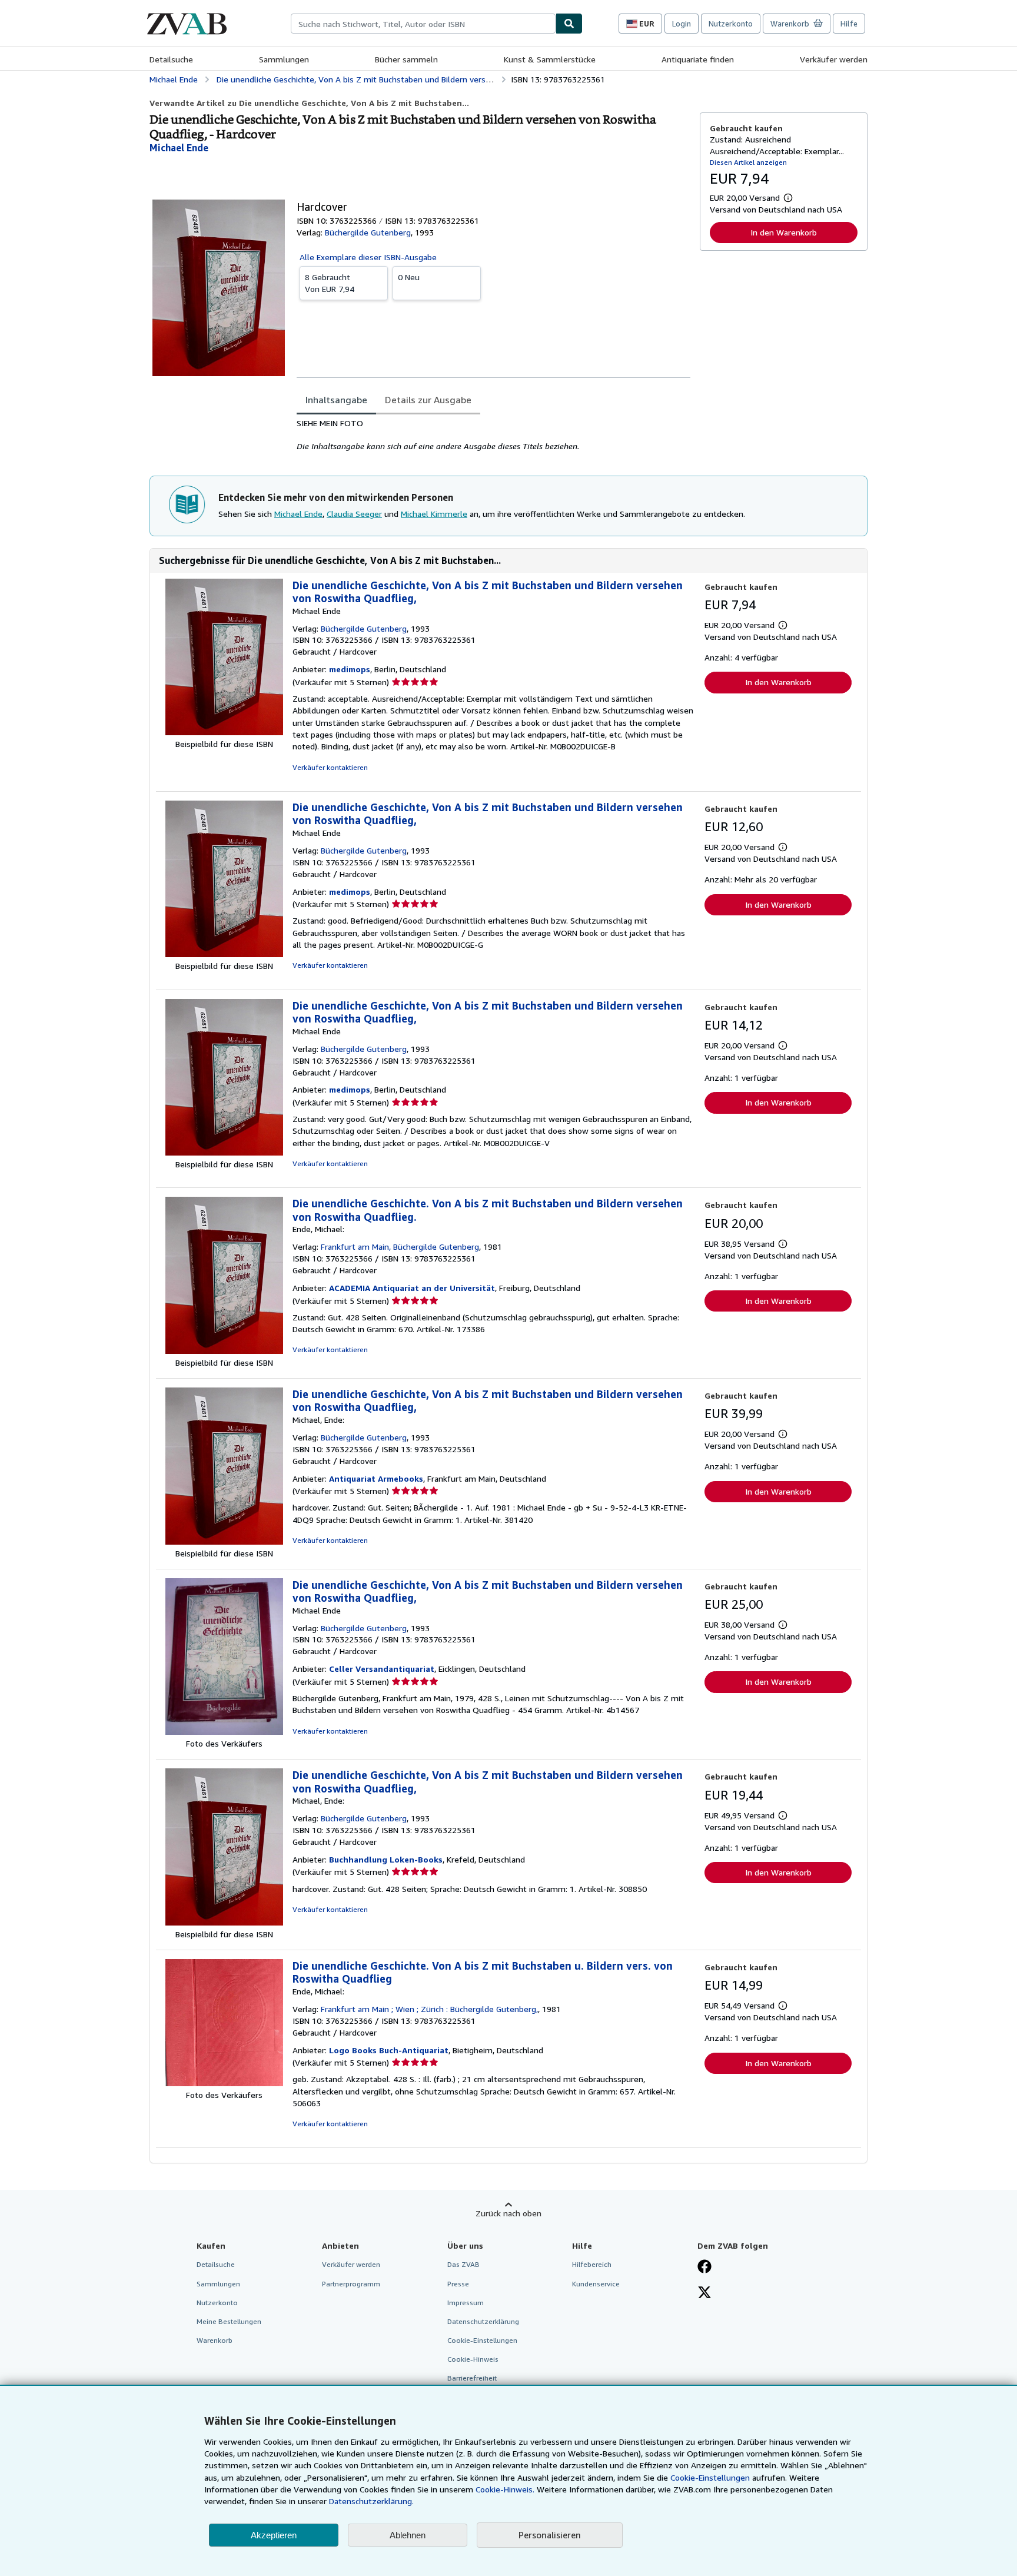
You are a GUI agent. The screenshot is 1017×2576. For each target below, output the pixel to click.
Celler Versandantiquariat (382, 1669)
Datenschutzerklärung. (371, 2501)
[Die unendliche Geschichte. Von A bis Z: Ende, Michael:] (224, 1351)
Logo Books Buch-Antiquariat (389, 2050)
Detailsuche (171, 59)
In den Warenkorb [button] (784, 232)
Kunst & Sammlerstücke (550, 59)
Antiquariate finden (698, 59)
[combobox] (423, 24)
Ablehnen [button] (408, 2535)
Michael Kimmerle (434, 514)
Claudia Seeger (354, 514)
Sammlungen (284, 59)
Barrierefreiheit (472, 2378)
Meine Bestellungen (229, 2321)
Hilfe (849, 24)
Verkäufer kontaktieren (330, 767)
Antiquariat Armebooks (376, 1478)
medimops (350, 669)
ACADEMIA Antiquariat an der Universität (412, 1288)
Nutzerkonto (731, 24)
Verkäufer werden (834, 59)
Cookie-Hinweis (473, 2359)
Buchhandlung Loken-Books (386, 1859)
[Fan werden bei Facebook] (704, 2268)
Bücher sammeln (406, 59)
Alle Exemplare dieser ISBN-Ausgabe (368, 257)
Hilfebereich (592, 2264)
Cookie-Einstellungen (710, 2477)
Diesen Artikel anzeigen (748, 162)
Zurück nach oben (508, 2213)
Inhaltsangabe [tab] (336, 400)
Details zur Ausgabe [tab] (428, 400)
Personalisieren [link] (550, 2535)
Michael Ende (298, 514)
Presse (458, 2284)
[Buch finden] (569, 24)
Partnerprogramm (351, 2284)
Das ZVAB (463, 2264)
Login (682, 24)
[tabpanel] (493, 435)
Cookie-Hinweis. (505, 2489)
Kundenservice (596, 2284)
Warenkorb (215, 2340)
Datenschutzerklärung (483, 2321)
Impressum (466, 2303)
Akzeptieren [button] (274, 2535)
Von (330, 283)
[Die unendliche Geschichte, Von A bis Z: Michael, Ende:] (224, 1541)
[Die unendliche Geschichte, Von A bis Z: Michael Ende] (224, 732)
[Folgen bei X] (704, 2293)
